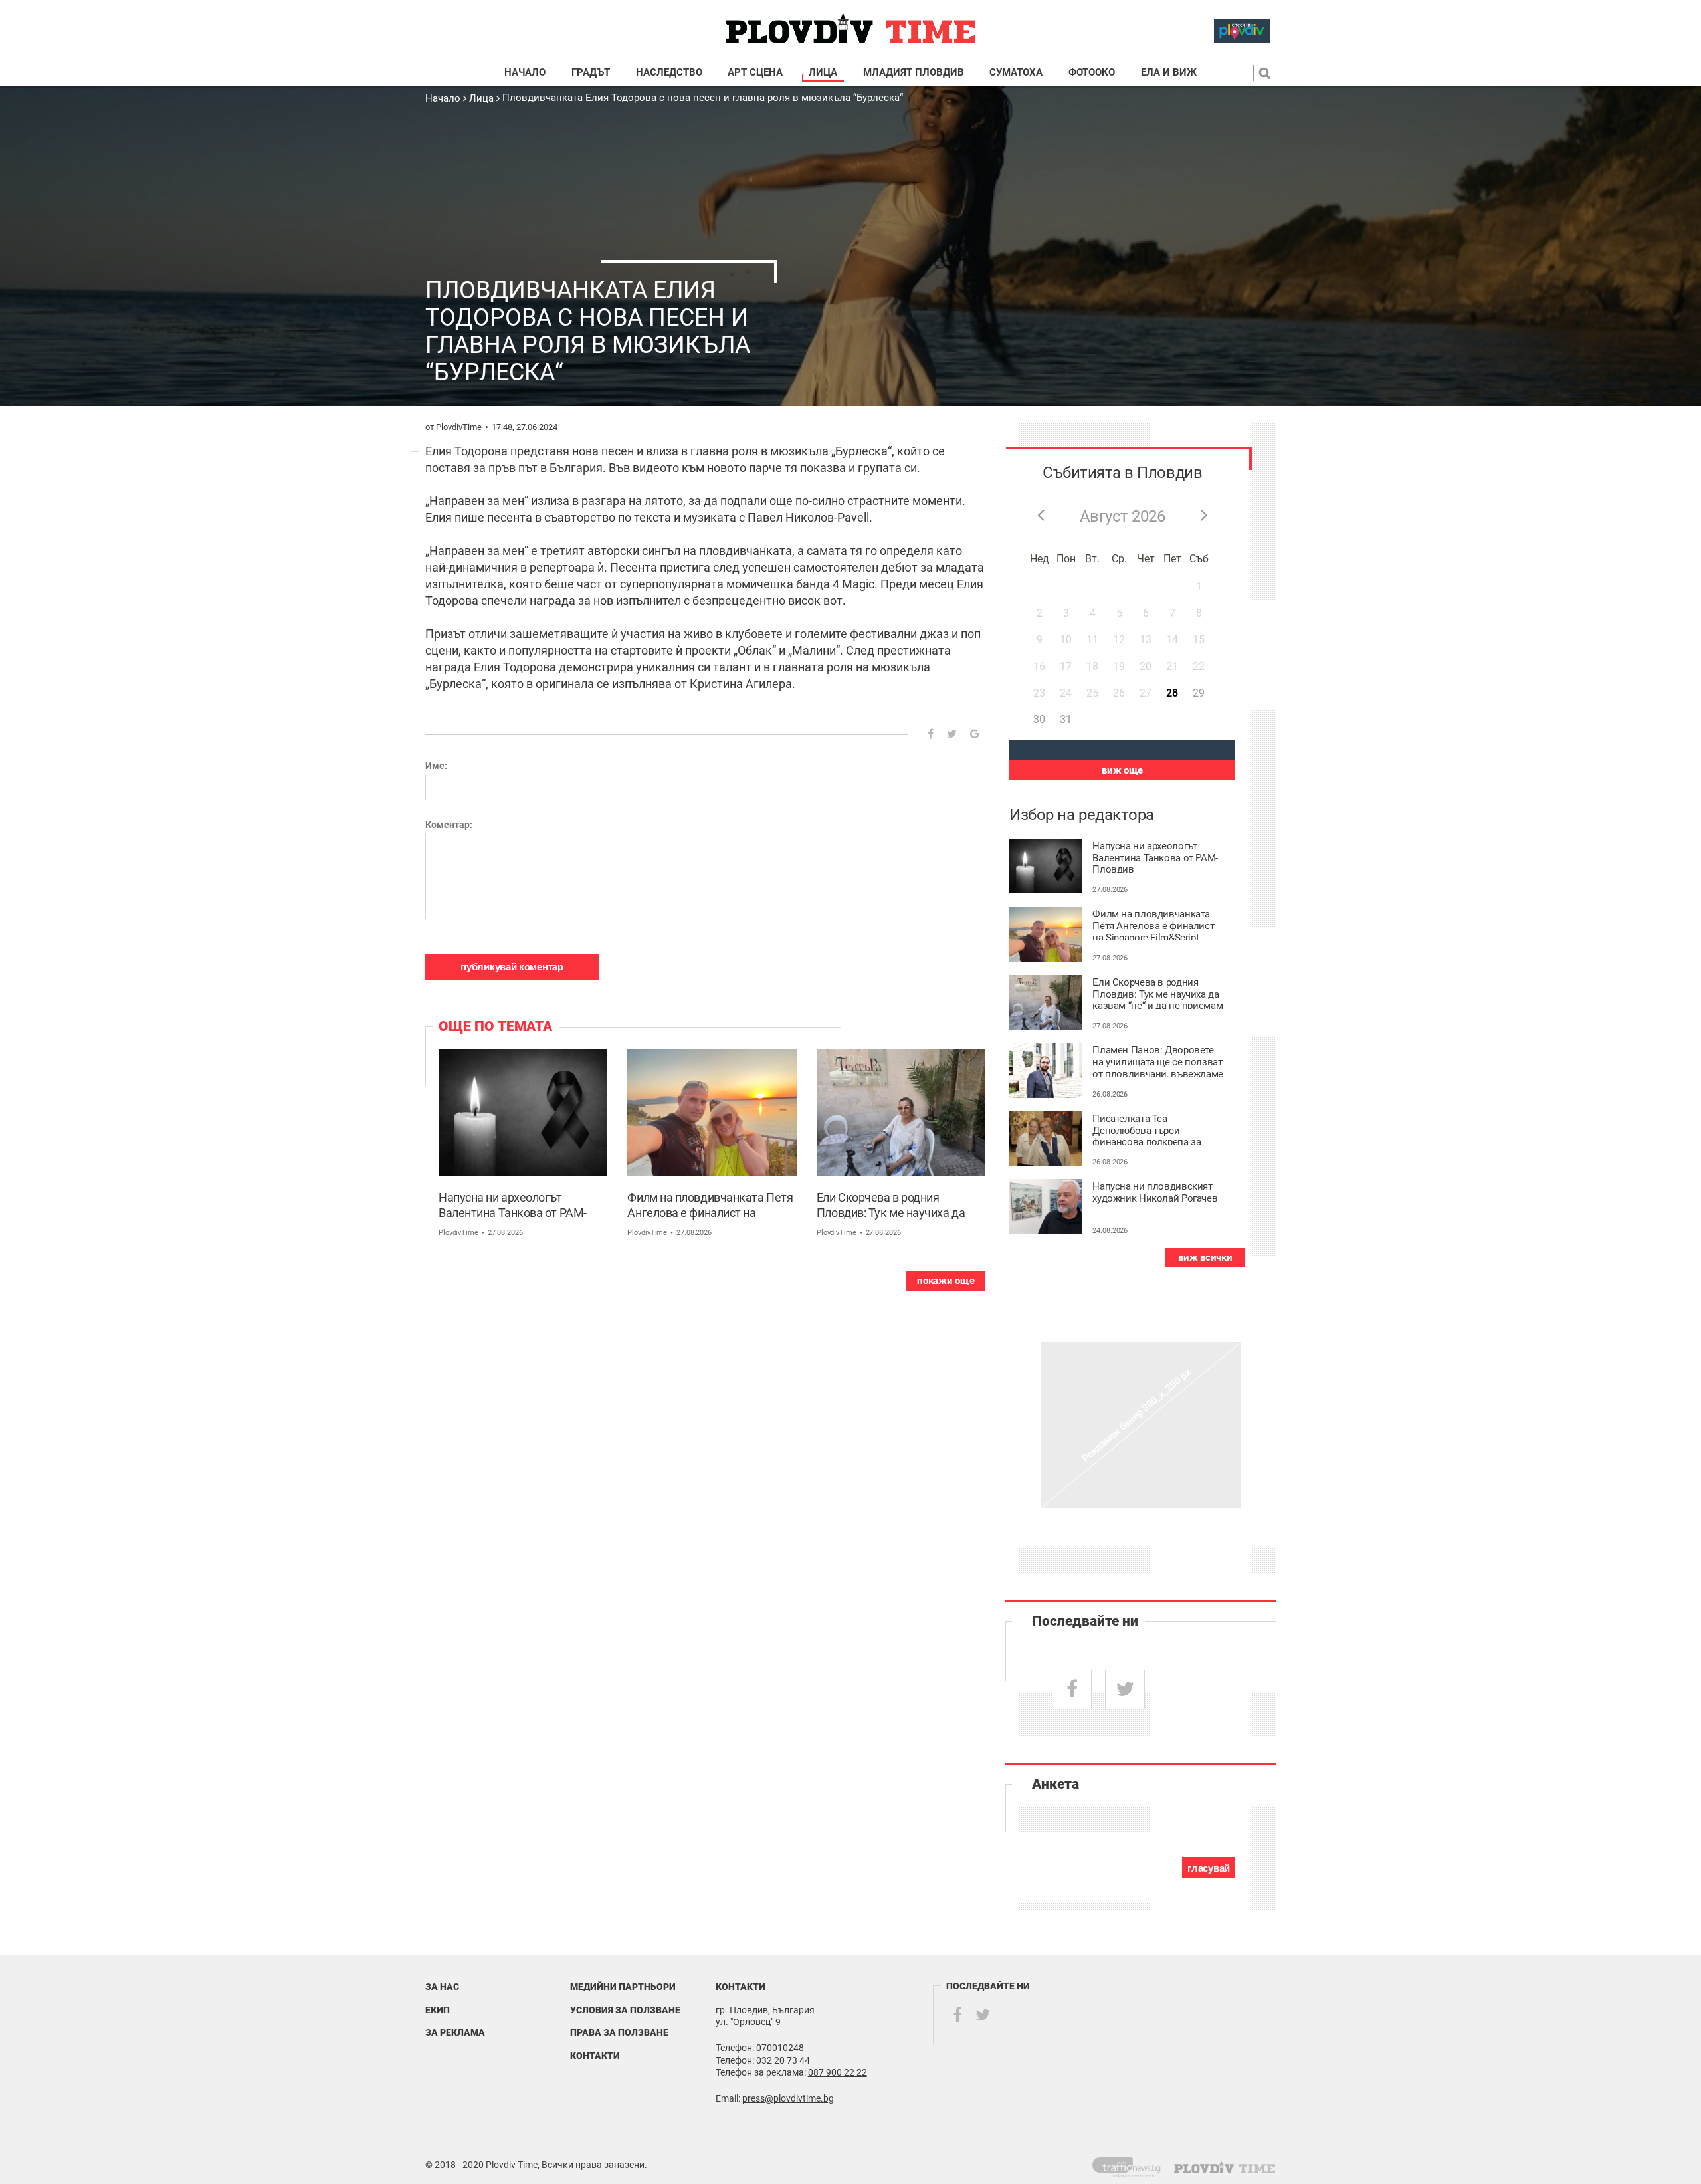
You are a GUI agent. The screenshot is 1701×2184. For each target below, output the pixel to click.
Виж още (1122, 770)
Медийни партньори (623, 1987)
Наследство (669, 73)
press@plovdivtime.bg (788, 2098)
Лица (823, 73)
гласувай (1209, 1868)
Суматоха (1016, 73)
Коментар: (449, 825)
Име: (436, 766)
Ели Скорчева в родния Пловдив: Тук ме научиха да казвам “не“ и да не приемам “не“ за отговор (893, 1206)
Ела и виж (1169, 73)
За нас (442, 1987)
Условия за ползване (625, 2010)
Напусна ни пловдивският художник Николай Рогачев (1155, 1193)
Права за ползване (619, 2032)
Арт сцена (755, 73)
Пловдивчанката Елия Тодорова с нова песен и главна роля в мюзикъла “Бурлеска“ (703, 98)
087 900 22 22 (838, 2072)
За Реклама (455, 2032)
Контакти (595, 2056)
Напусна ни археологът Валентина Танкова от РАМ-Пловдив (513, 1206)
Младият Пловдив (914, 73)
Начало (525, 73)
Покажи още (946, 1281)
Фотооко (1092, 73)
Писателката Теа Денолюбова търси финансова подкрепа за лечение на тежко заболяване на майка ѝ (1147, 1129)
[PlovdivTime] (1132, 2165)
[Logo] (850, 28)
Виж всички (1205, 1257)
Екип (438, 2010)
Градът (591, 73)
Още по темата (495, 1026)
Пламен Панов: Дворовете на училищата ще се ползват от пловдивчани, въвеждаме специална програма (1158, 1061)
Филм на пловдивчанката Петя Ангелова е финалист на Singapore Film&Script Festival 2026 (710, 1206)
